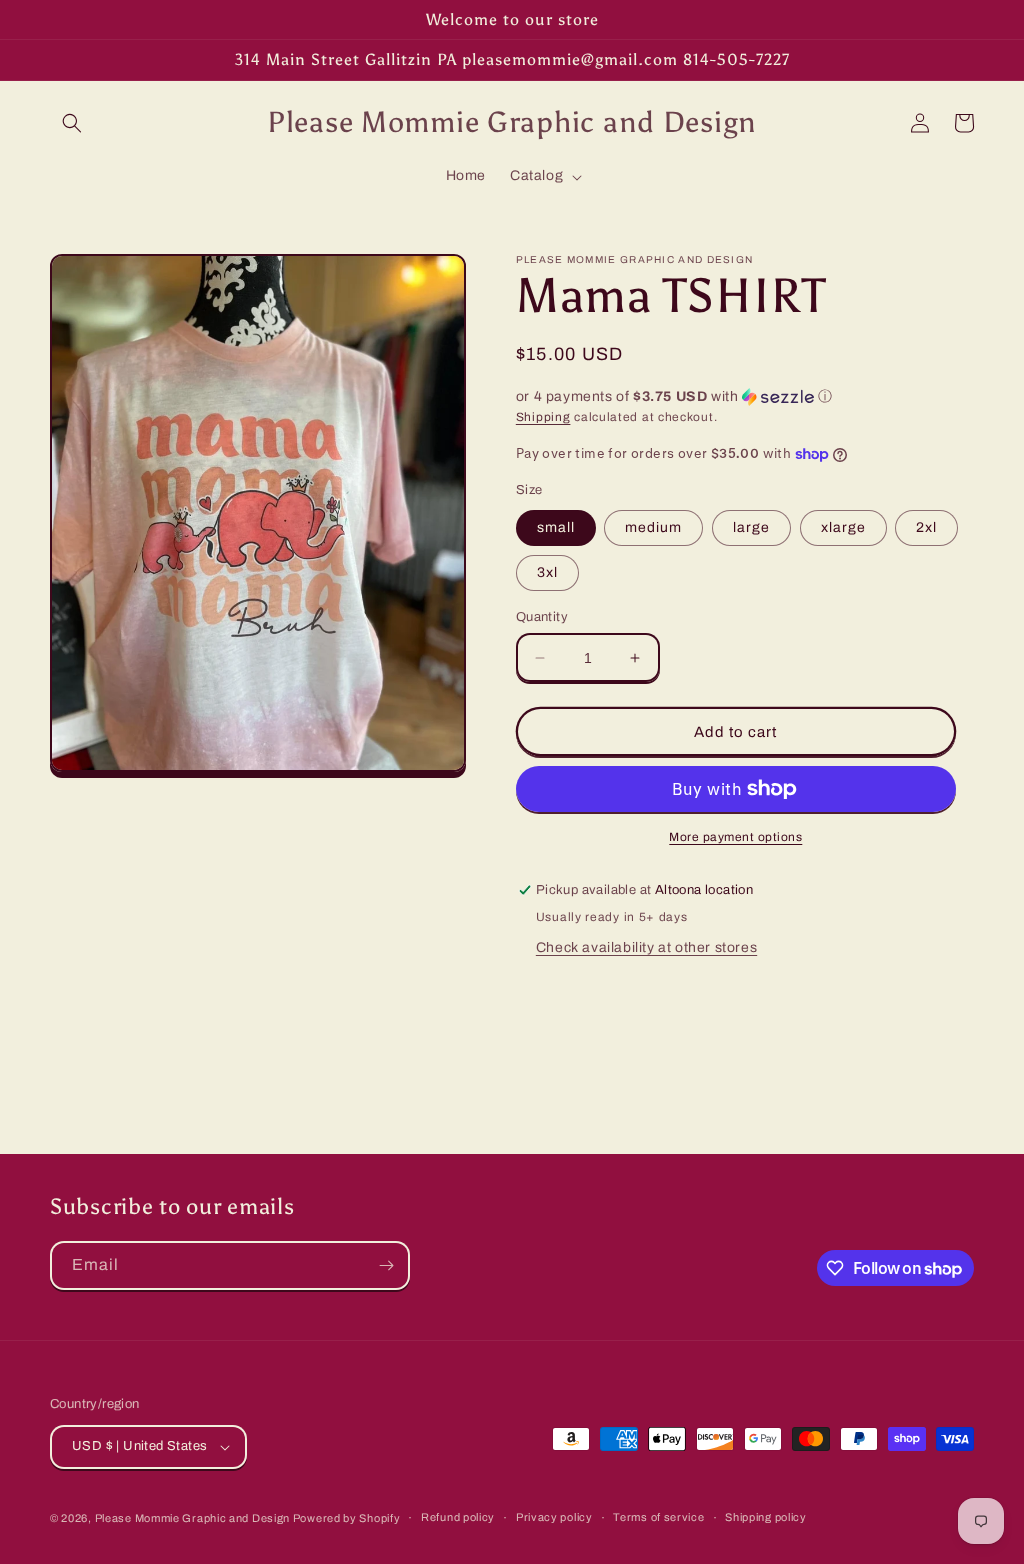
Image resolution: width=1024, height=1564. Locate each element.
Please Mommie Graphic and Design (194, 1518)
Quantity (542, 617)
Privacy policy (554, 1517)
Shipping (543, 417)
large (751, 527)
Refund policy (458, 1517)
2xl (926, 527)
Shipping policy (766, 1517)
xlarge (843, 527)
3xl (547, 572)
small (556, 527)
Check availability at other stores (646, 947)
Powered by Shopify (347, 1518)
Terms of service (658, 1517)
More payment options (735, 837)
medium (653, 527)
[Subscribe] (386, 1265)
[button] (72, 123)
